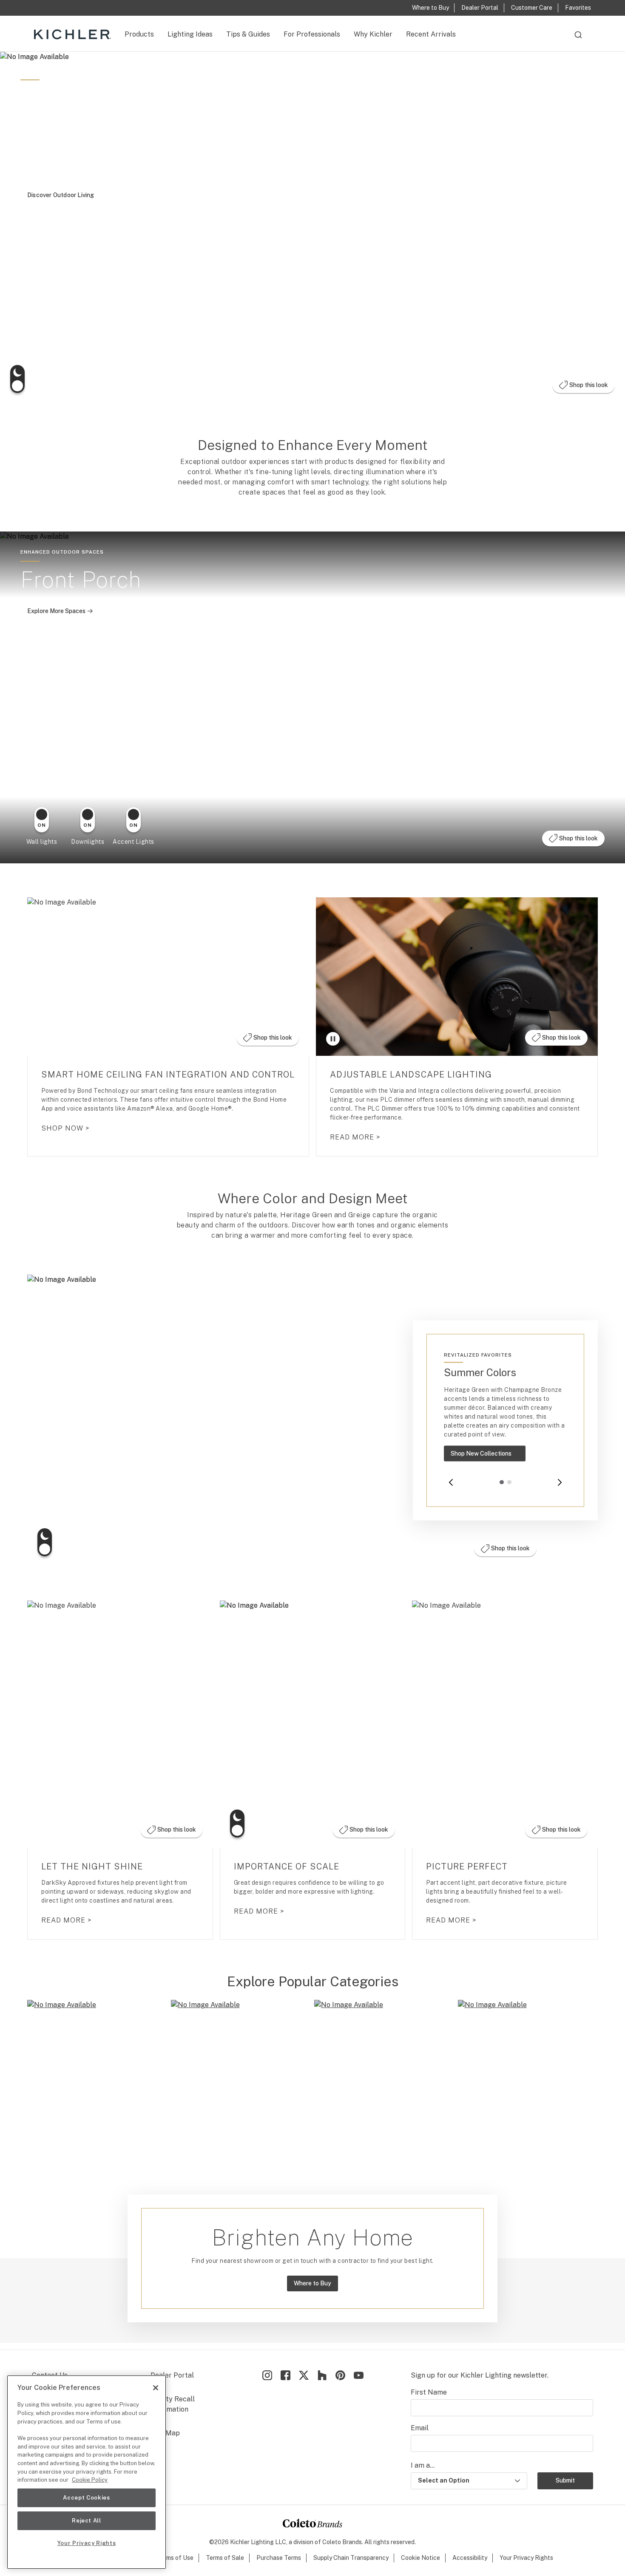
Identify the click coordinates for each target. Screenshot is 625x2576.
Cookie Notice (420, 2558)
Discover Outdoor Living (61, 195)
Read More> (355, 1137)
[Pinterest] (340, 2375)
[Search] (578, 39)
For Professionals (312, 34)
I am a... (423, 2465)
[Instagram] (267, 2375)
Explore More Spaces (63, 613)
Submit (565, 2480)
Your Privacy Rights (526, 2558)
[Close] (156, 2388)
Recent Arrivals (431, 34)
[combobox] (578, 39)
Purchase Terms (279, 2558)
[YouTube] (359, 2375)
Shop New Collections (488, 1456)
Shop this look (585, 387)
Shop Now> (65, 1128)
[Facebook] (286, 2375)
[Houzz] (322, 2375)
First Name (429, 2392)
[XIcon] (304, 2375)
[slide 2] (509, 1482)
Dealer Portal (172, 2375)
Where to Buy (312, 2283)
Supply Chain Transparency (351, 2558)
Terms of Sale (225, 2558)
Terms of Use (175, 2558)
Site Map (165, 2433)
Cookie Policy (90, 2480)
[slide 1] (502, 1482)
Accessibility (470, 2558)
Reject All (87, 2521)
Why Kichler (373, 34)
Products (139, 34)
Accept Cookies (86, 2498)
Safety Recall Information (173, 2404)
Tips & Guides (248, 34)
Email (420, 2428)
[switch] (17, 379)
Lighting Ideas (190, 34)
